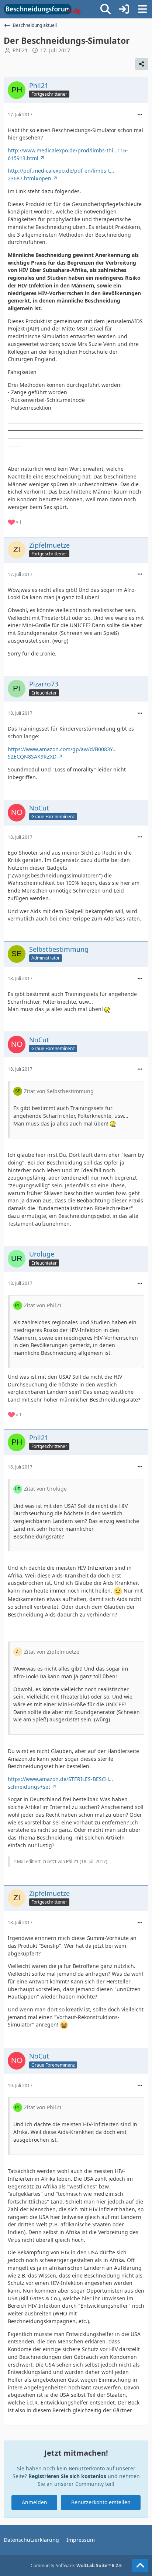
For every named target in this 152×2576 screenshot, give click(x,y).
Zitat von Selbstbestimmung (59, 1091)
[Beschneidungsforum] (42, 9)
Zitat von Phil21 (43, 1305)
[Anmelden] (124, 9)
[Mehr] (140, 115)
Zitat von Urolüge (45, 1489)
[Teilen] (142, 64)
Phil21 (20, 50)
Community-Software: (76, 2566)
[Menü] (142, 9)
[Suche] (106, 9)
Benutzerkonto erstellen (101, 2502)
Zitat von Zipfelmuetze (52, 1652)
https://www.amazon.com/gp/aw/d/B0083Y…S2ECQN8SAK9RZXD (62, 753)
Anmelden (34, 2502)
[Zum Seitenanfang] (140, 2566)
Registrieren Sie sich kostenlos (67, 2476)
